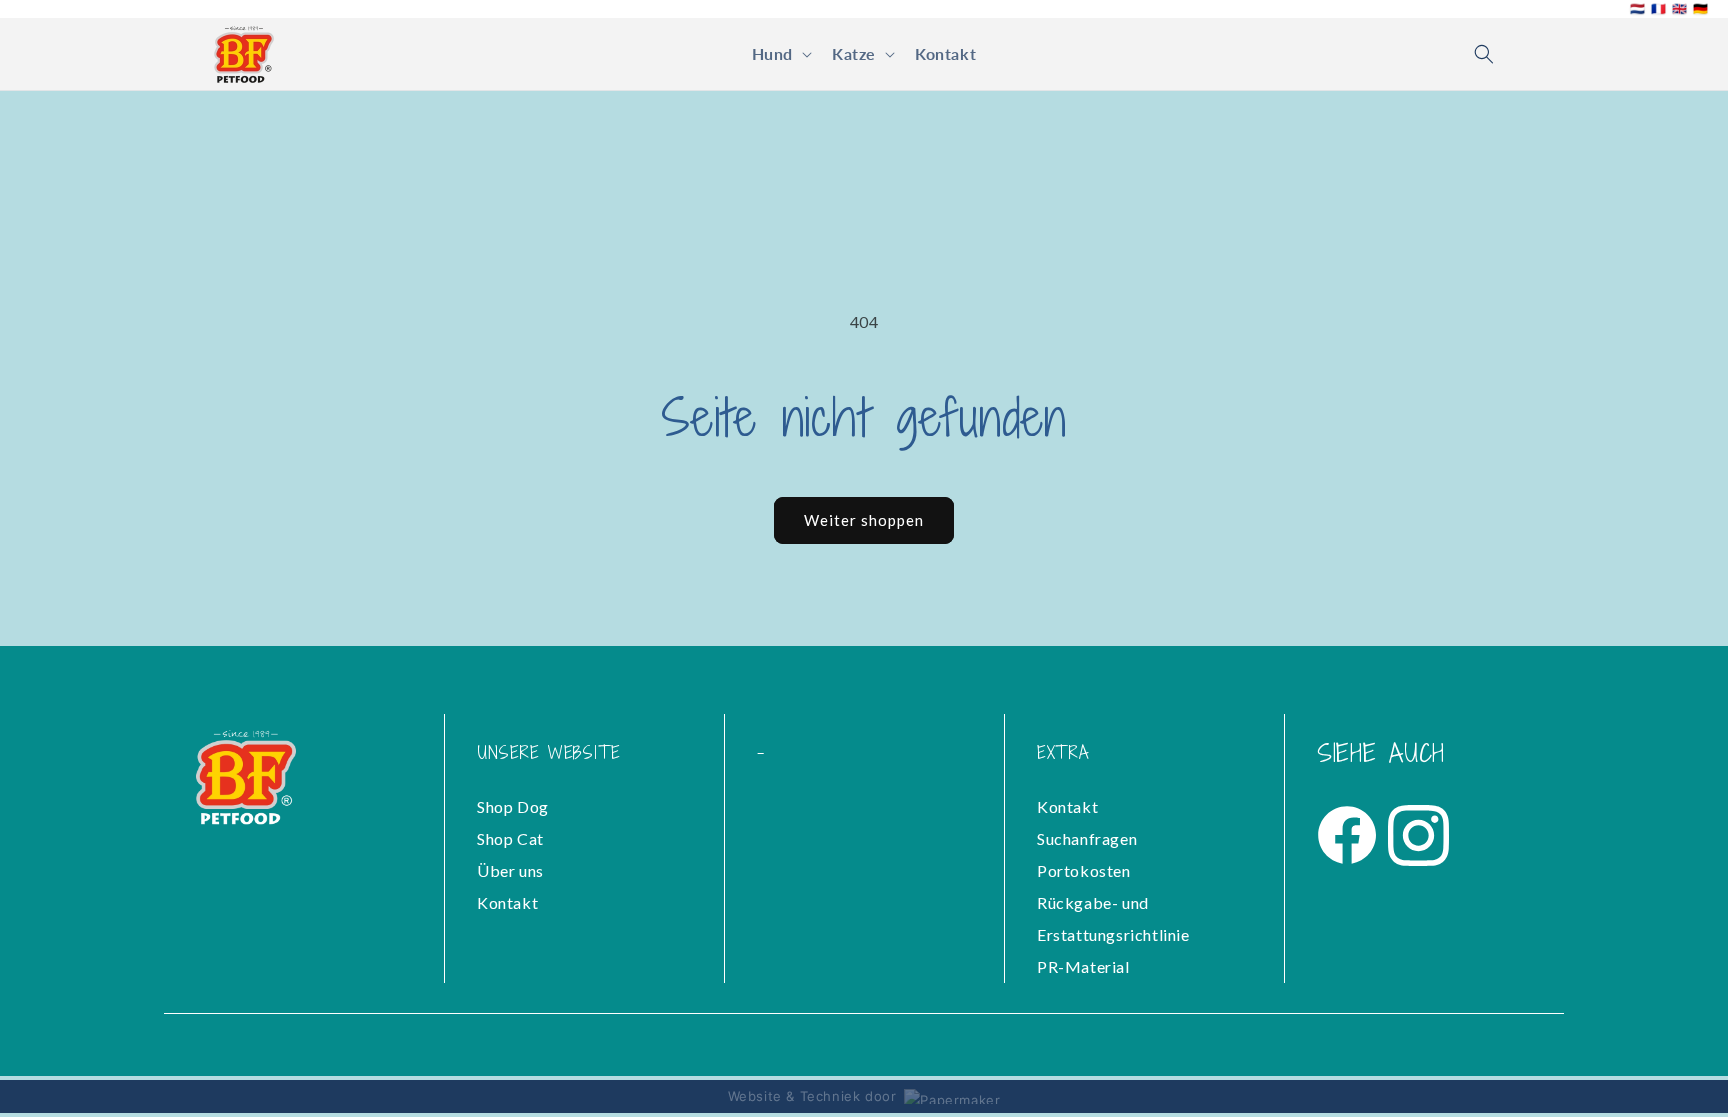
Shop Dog (513, 806)
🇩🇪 (1700, 9)
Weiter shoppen (864, 520)
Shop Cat (510, 838)
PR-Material (1083, 966)
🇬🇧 (1679, 9)
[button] (780, 54)
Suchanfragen (1087, 838)
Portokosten (1084, 870)
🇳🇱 (1637, 9)
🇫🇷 (1658, 9)
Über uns (510, 870)
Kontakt (507, 902)
